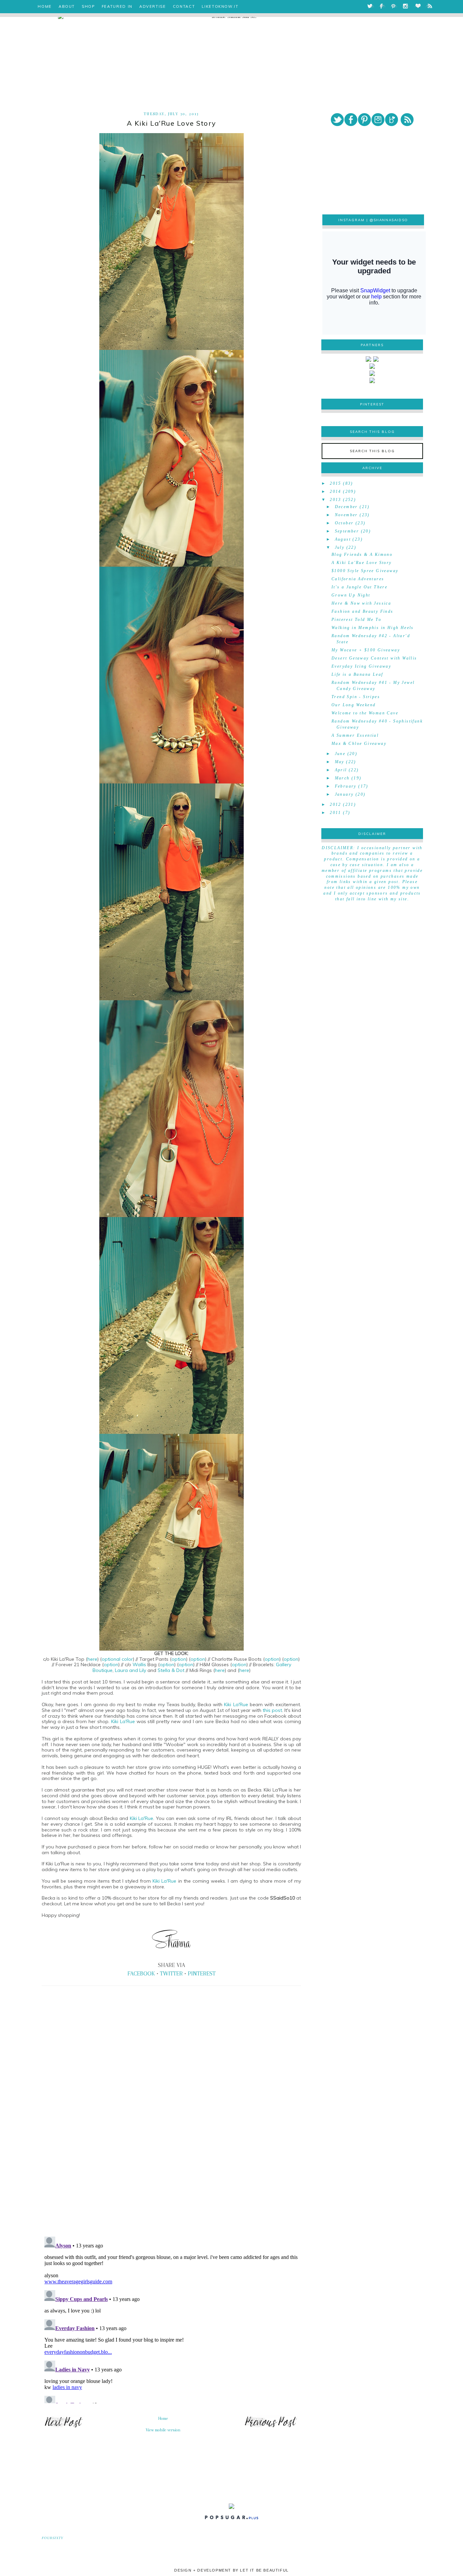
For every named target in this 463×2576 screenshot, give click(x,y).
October (344, 523)
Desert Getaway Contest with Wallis (374, 658)
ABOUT (67, 6)
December (346, 507)
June (340, 754)
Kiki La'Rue (237, 1704)
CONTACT (184, 6)
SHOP (88, 6)
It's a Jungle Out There (359, 587)
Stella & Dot (171, 1670)
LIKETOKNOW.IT (220, 6)
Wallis (139, 1664)
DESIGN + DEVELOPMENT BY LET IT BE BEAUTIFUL (231, 2570)
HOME (45, 6)
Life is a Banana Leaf (357, 674)
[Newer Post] (64, 2427)
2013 (336, 500)
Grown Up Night (351, 595)
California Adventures (358, 579)
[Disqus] (171, 2137)
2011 (336, 813)
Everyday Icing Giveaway (361, 666)
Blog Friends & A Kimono (362, 554)
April (341, 770)
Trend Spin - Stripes (356, 697)
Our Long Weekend (354, 705)
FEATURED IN (117, 6)
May (340, 762)
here (92, 1659)
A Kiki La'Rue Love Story (362, 563)
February (346, 786)
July (340, 547)
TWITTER (171, 1973)
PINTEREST (202, 1973)
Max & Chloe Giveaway (359, 744)
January (344, 794)
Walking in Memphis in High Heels (373, 628)
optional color (117, 1659)
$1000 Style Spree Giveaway (365, 571)
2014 (336, 491)
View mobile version (163, 2430)
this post (272, 1710)
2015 (336, 483)
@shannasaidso (389, 220)
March (342, 778)
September (347, 531)
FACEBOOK (141, 1973)
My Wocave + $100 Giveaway (366, 650)
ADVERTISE (153, 6)
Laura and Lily (130, 1670)
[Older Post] (271, 2427)
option (179, 1659)
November (346, 515)
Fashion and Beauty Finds (363, 611)
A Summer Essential (355, 735)
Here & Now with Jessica (361, 603)
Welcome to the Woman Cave (365, 713)
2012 (336, 804)
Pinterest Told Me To (356, 620)
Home (163, 2418)
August (343, 539)
